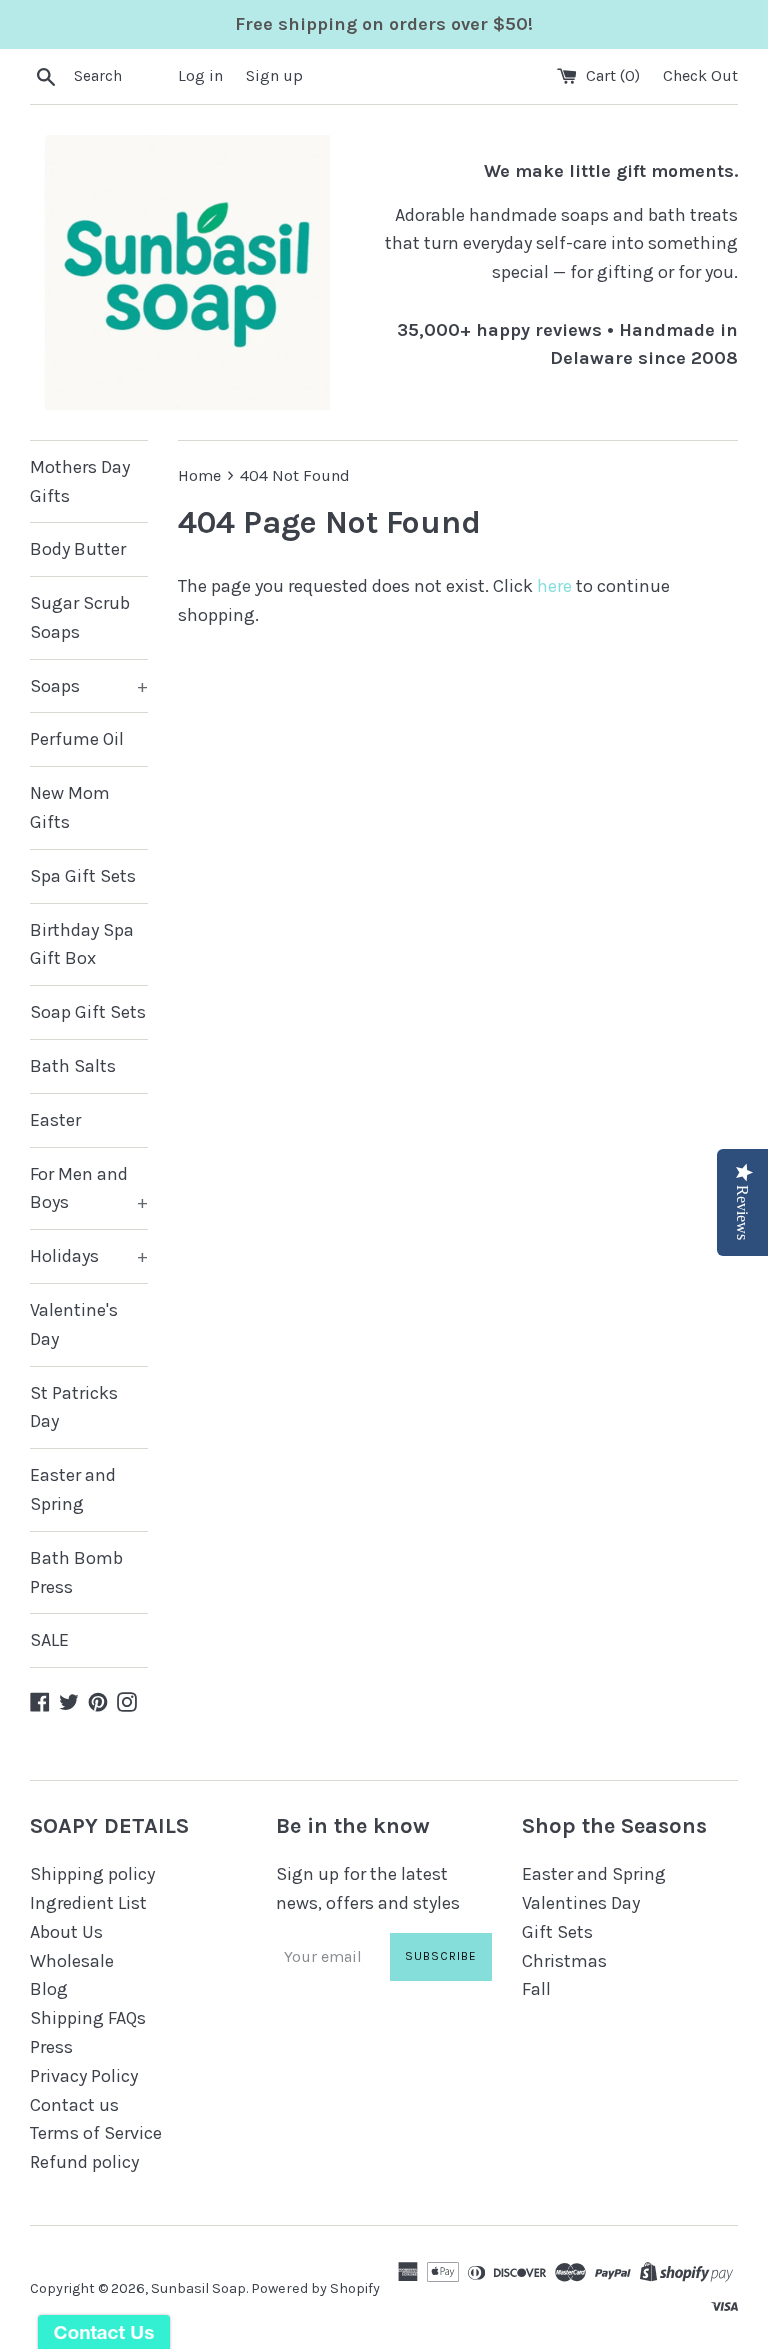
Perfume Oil (77, 739)
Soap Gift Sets (88, 1012)
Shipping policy (92, 1874)
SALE (49, 1640)
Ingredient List (88, 1903)
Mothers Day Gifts (80, 481)
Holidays (89, 1256)
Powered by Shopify (315, 2288)
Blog (49, 1989)
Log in (200, 75)
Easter (55, 1120)
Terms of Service (96, 2133)
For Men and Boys (89, 1188)
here (554, 586)
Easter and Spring (73, 1489)
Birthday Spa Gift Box (82, 944)
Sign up (274, 75)
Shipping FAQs (88, 2018)
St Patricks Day (74, 1407)
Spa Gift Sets (83, 876)
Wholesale (72, 1961)
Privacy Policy (84, 2076)
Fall (536, 1989)
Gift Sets (557, 1932)
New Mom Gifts (70, 807)
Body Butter (78, 549)
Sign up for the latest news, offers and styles (368, 1888)
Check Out (700, 75)
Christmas (564, 1961)
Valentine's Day (74, 1324)
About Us (66, 1932)
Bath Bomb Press (76, 1572)
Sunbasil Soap (198, 2288)
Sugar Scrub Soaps (80, 617)
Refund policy (84, 2162)
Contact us (74, 2105)
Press (51, 2047)
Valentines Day (581, 1903)
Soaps (89, 686)
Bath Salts (73, 1066)
